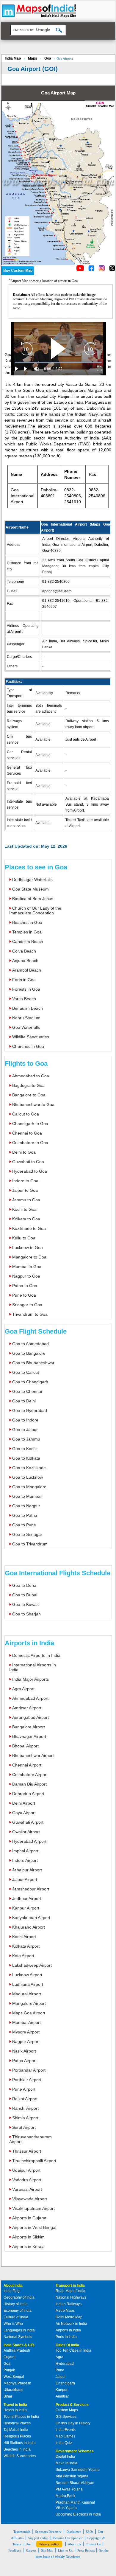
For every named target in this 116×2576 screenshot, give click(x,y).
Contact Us (93, 2544)
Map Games (65, 2436)
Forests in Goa (26, 989)
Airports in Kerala (28, 2246)
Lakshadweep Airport (32, 1965)
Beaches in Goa (27, 922)
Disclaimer (74, 2532)
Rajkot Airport (25, 2099)
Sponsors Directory (48, 2532)
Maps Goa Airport (29, 2013)
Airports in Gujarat (29, 2218)
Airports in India (29, 1643)
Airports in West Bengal (34, 2227)
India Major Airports (30, 1679)
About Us (74, 2544)
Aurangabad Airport (30, 1717)
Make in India (66, 2463)
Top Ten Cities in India (73, 2350)
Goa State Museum (30, 889)
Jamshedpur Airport (31, 1889)
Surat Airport (24, 2127)
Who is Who (13, 2324)
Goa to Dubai (25, 1595)
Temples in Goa (27, 932)
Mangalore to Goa (29, 1257)
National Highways (71, 2297)
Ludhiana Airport (28, 1984)
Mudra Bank (65, 2496)
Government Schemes (75, 2451)
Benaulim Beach (28, 1008)
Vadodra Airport (27, 2180)
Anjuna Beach (25, 961)
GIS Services (66, 2417)
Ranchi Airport (25, 2108)
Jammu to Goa (26, 1200)
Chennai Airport (27, 1765)
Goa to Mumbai (27, 1496)
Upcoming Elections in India (78, 2514)
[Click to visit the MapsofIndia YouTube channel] (80, 269)
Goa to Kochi (24, 1449)
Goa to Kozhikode (29, 1468)
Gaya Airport (24, 1813)
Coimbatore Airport (30, 1775)
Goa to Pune (24, 1525)
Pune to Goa (24, 1295)
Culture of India (16, 2317)
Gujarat (10, 2357)
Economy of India (18, 2311)
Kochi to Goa (24, 1209)
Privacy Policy (49, 2544)
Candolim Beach (28, 941)
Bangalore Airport (29, 1727)
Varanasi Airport (27, 2189)
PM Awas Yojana (69, 2489)
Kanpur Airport (26, 1908)
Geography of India (19, 2297)
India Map (13, 58)
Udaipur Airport (26, 2170)
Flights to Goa (26, 1064)
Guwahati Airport (28, 1822)
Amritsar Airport (27, 1708)
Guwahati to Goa (28, 1162)
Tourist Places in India (21, 2417)
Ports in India (66, 2337)
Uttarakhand (14, 2390)
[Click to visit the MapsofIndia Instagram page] (102, 269)
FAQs (89, 2532)
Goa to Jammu (26, 1439)
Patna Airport (24, 2061)
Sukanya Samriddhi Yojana (78, 2470)
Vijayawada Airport (30, 2199)
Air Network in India (71, 2324)
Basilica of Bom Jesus (33, 899)
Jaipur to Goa (25, 1190)
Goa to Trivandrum (30, 1544)
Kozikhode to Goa (29, 1228)
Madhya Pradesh (17, 2383)
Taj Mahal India (16, 2430)
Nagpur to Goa (26, 1276)
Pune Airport (24, 2089)
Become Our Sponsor (68, 2538)
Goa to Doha (24, 1585)
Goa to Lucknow (28, 1477)
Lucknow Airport (27, 1975)
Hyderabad (65, 2364)
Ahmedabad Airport (30, 1698)
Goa (48, 58)
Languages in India (19, 2330)
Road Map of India (70, 2291)
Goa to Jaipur (25, 1430)
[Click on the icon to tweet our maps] (112, 269)
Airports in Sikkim (28, 2237)
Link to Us (65, 2550)
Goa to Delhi (24, 1401)
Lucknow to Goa (28, 1247)
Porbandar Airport (29, 2070)
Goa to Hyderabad (30, 1410)
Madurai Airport (27, 1994)
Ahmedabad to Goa (31, 1076)
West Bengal (14, 2377)
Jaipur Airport (25, 1879)
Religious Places (17, 2436)
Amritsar (62, 2396)
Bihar (8, 2396)
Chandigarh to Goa (30, 1124)
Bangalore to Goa (29, 1095)
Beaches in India (17, 2449)
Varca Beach (24, 999)
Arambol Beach (27, 970)
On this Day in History (73, 2423)
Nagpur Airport (26, 2041)
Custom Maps (67, 2410)
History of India (16, 2304)
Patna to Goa (25, 1286)
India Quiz (64, 2443)
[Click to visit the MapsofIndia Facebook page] (91, 269)
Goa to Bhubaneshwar (33, 1363)
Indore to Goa (25, 1181)
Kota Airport (23, 1956)
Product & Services (72, 2405)
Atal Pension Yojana (72, 2476)
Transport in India (70, 2286)
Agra (59, 2357)
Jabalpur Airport (27, 1870)
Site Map (47, 2550)
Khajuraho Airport (29, 1927)
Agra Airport (23, 1689)
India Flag (12, 2291)
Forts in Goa (24, 980)
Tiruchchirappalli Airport (34, 2161)
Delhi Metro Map (69, 2317)
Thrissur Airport (27, 2151)
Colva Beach (24, 951)
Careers (31, 2550)
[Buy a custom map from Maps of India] (18, 274)
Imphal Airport (25, 1851)
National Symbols (18, 2337)
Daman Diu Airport (29, 1784)
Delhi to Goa (24, 1152)
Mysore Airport (26, 2032)
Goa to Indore (25, 1420)
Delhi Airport (24, 1803)
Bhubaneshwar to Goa (33, 1104)
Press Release (86, 2550)
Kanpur (62, 2390)
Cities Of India (67, 2345)
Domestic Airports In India (36, 1655)
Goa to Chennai (27, 1391)
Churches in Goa (28, 1046)
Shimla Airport (25, 2118)
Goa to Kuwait (25, 1604)
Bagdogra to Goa (28, 1085)
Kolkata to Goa (26, 1219)
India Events (66, 2430)
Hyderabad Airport (29, 1841)
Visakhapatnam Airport (33, 2208)
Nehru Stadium (26, 1018)
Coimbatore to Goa (30, 1143)
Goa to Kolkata (26, 1458)
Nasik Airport (24, 2051)
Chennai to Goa (27, 1133)
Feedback (15, 2550)
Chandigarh (65, 2383)
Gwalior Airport (26, 1832)
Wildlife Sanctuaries (31, 1037)
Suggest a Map (38, 2538)
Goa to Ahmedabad (30, 1344)
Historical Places (17, 2423)
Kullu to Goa (24, 1238)
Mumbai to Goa (27, 1267)
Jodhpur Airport (27, 1898)
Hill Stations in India (20, 2443)
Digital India (65, 2457)
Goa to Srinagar (27, 1534)
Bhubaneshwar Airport (33, 1755)
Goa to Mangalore (29, 1487)
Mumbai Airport (26, 2022)
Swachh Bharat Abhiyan (75, 2483)
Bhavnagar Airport (29, 1736)
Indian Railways (69, 2304)
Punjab (9, 2370)
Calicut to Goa (26, 1114)
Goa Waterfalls (26, 1027)
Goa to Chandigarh (30, 1382)
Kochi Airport (24, 1937)
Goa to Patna (25, 1515)
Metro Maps (65, 2311)
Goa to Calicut (26, 1372)
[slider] (58, 362)
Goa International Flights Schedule (58, 1573)
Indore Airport (25, 1860)
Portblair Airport (27, 2080)
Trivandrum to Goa (30, 1314)
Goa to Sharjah (26, 1614)
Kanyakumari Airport (31, 1918)
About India (13, 2286)
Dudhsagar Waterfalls (32, 880)
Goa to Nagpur (26, 1506)
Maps (33, 58)
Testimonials (22, 2532)
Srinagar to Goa (27, 1305)
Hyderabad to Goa (30, 1171)
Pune (60, 2370)
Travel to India (15, 2405)
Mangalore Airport (29, 2003)
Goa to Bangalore (29, 1353)
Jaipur (61, 2377)
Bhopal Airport (25, 1746)
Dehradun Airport (28, 1794)
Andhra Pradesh (17, 2350)
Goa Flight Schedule (36, 1331)
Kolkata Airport (26, 1946)
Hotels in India (15, 2410)
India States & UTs (19, 2345)
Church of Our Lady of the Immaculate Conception (35, 911)
